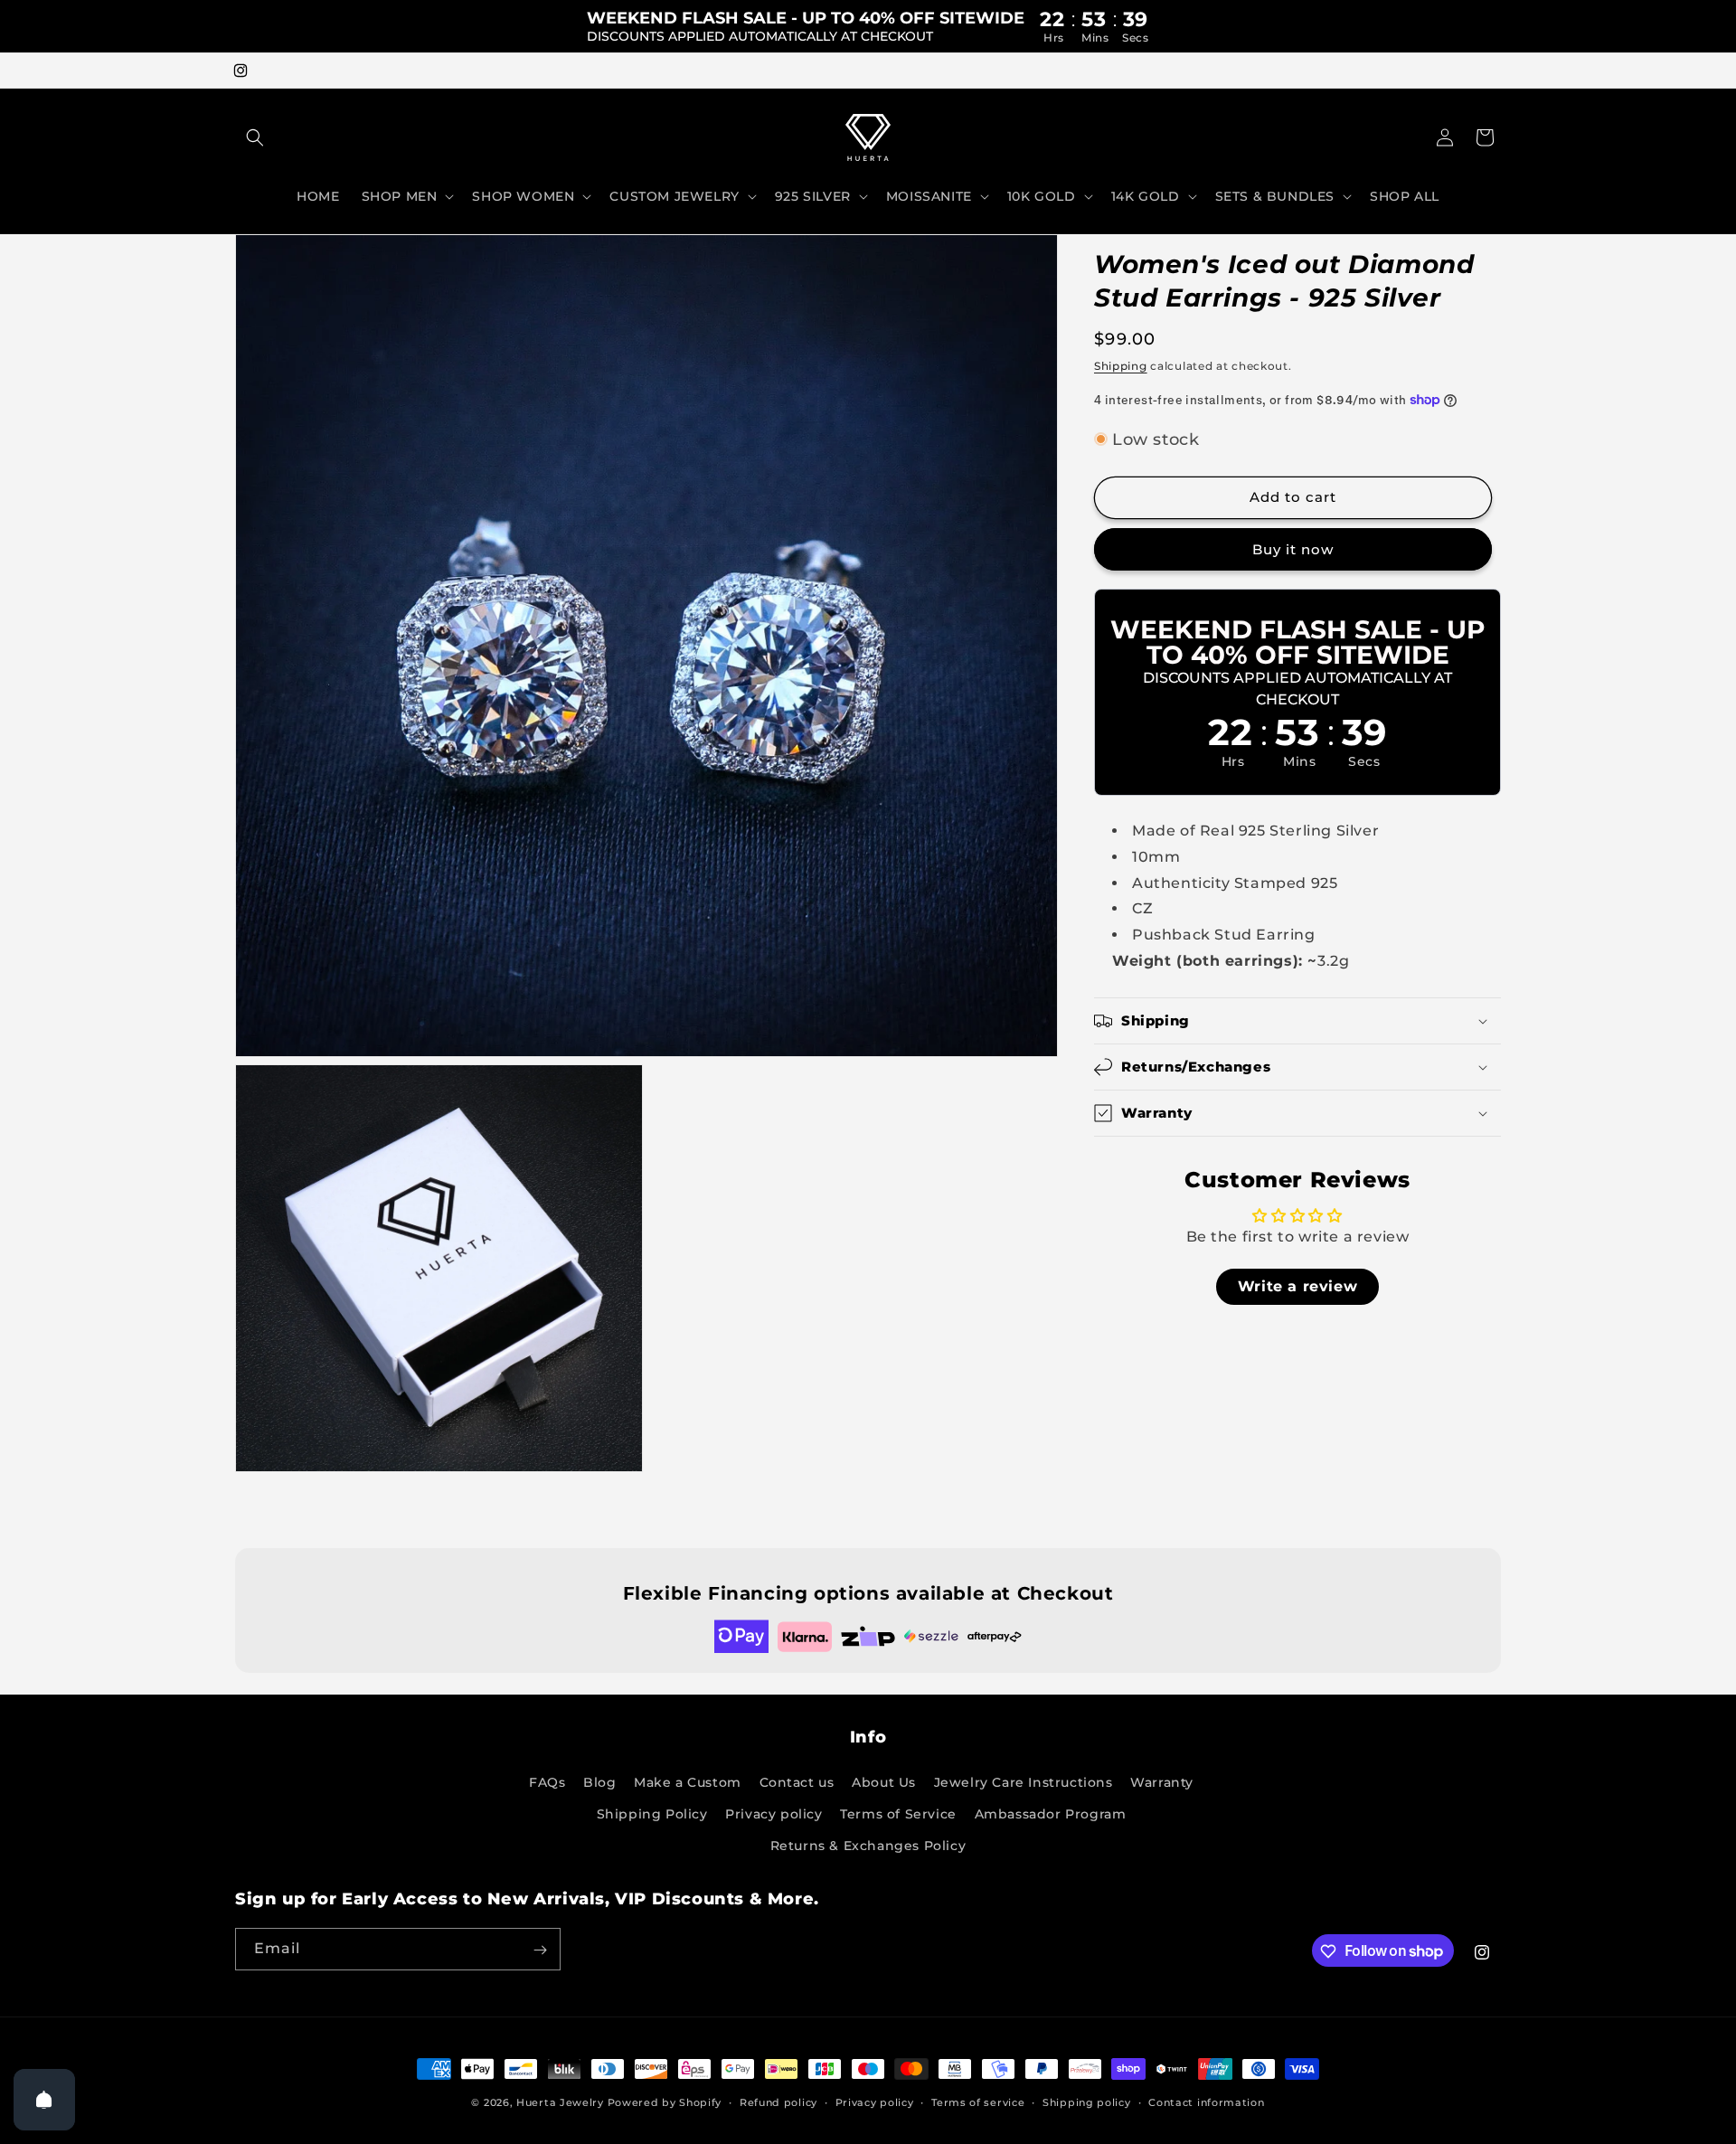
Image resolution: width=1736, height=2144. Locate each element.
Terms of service (978, 2101)
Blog (599, 1782)
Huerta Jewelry (560, 2102)
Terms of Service (898, 1814)
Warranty (1162, 1782)
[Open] (44, 2100)
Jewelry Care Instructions (1024, 1782)
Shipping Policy (652, 1814)
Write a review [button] (1297, 1286)
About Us (884, 1782)
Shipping (1121, 366)
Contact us (797, 1782)
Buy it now (1293, 549)
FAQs (547, 1782)
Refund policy (778, 2101)
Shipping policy (1087, 2101)
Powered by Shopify (665, 2102)
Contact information (1206, 2101)
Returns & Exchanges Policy (868, 1846)
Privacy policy (774, 1814)
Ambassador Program (1051, 1814)
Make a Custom (688, 1782)
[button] (255, 137)
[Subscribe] (540, 1950)
